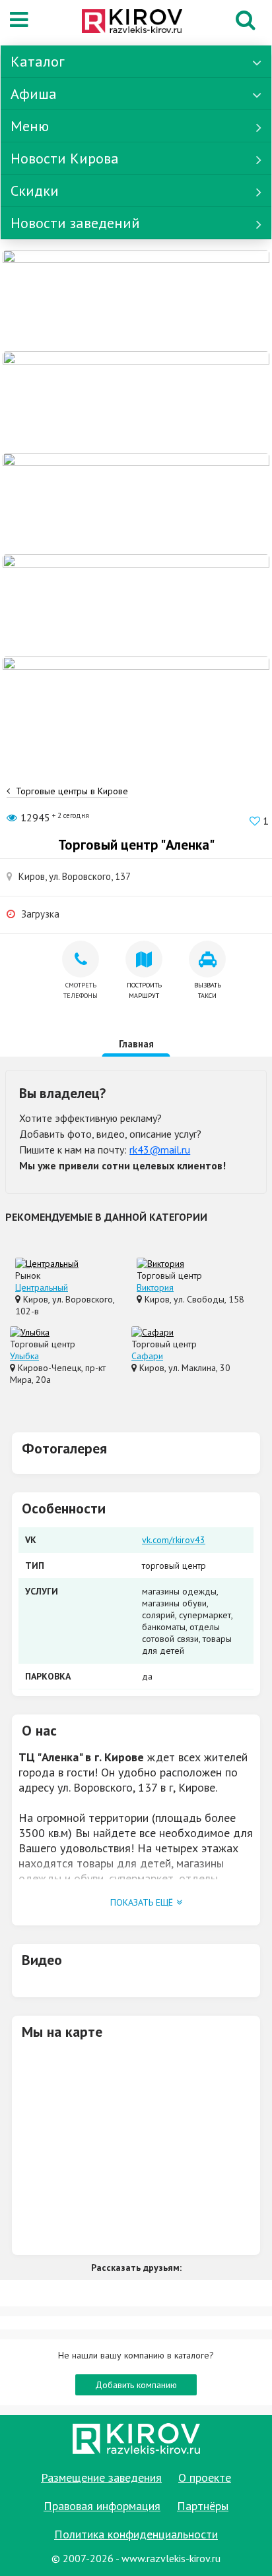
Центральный (42, 1287)
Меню (30, 126)
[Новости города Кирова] (136, 503)
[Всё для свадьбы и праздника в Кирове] (136, 300)
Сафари (147, 1356)
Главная (136, 1044)
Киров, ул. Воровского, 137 (75, 876)
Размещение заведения (101, 2477)
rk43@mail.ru (160, 1150)
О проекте (205, 2477)
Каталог (38, 61)
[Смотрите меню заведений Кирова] (136, 706)
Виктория (155, 1287)
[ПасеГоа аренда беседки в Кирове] (136, 604)
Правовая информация (102, 2506)
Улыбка (24, 1356)
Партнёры (203, 2506)
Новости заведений (75, 223)
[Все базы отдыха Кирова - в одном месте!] (136, 401)
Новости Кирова (65, 158)
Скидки (35, 190)
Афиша (34, 94)
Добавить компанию (136, 2385)
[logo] (132, 22)
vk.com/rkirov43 (174, 1540)
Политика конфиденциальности (136, 2534)
